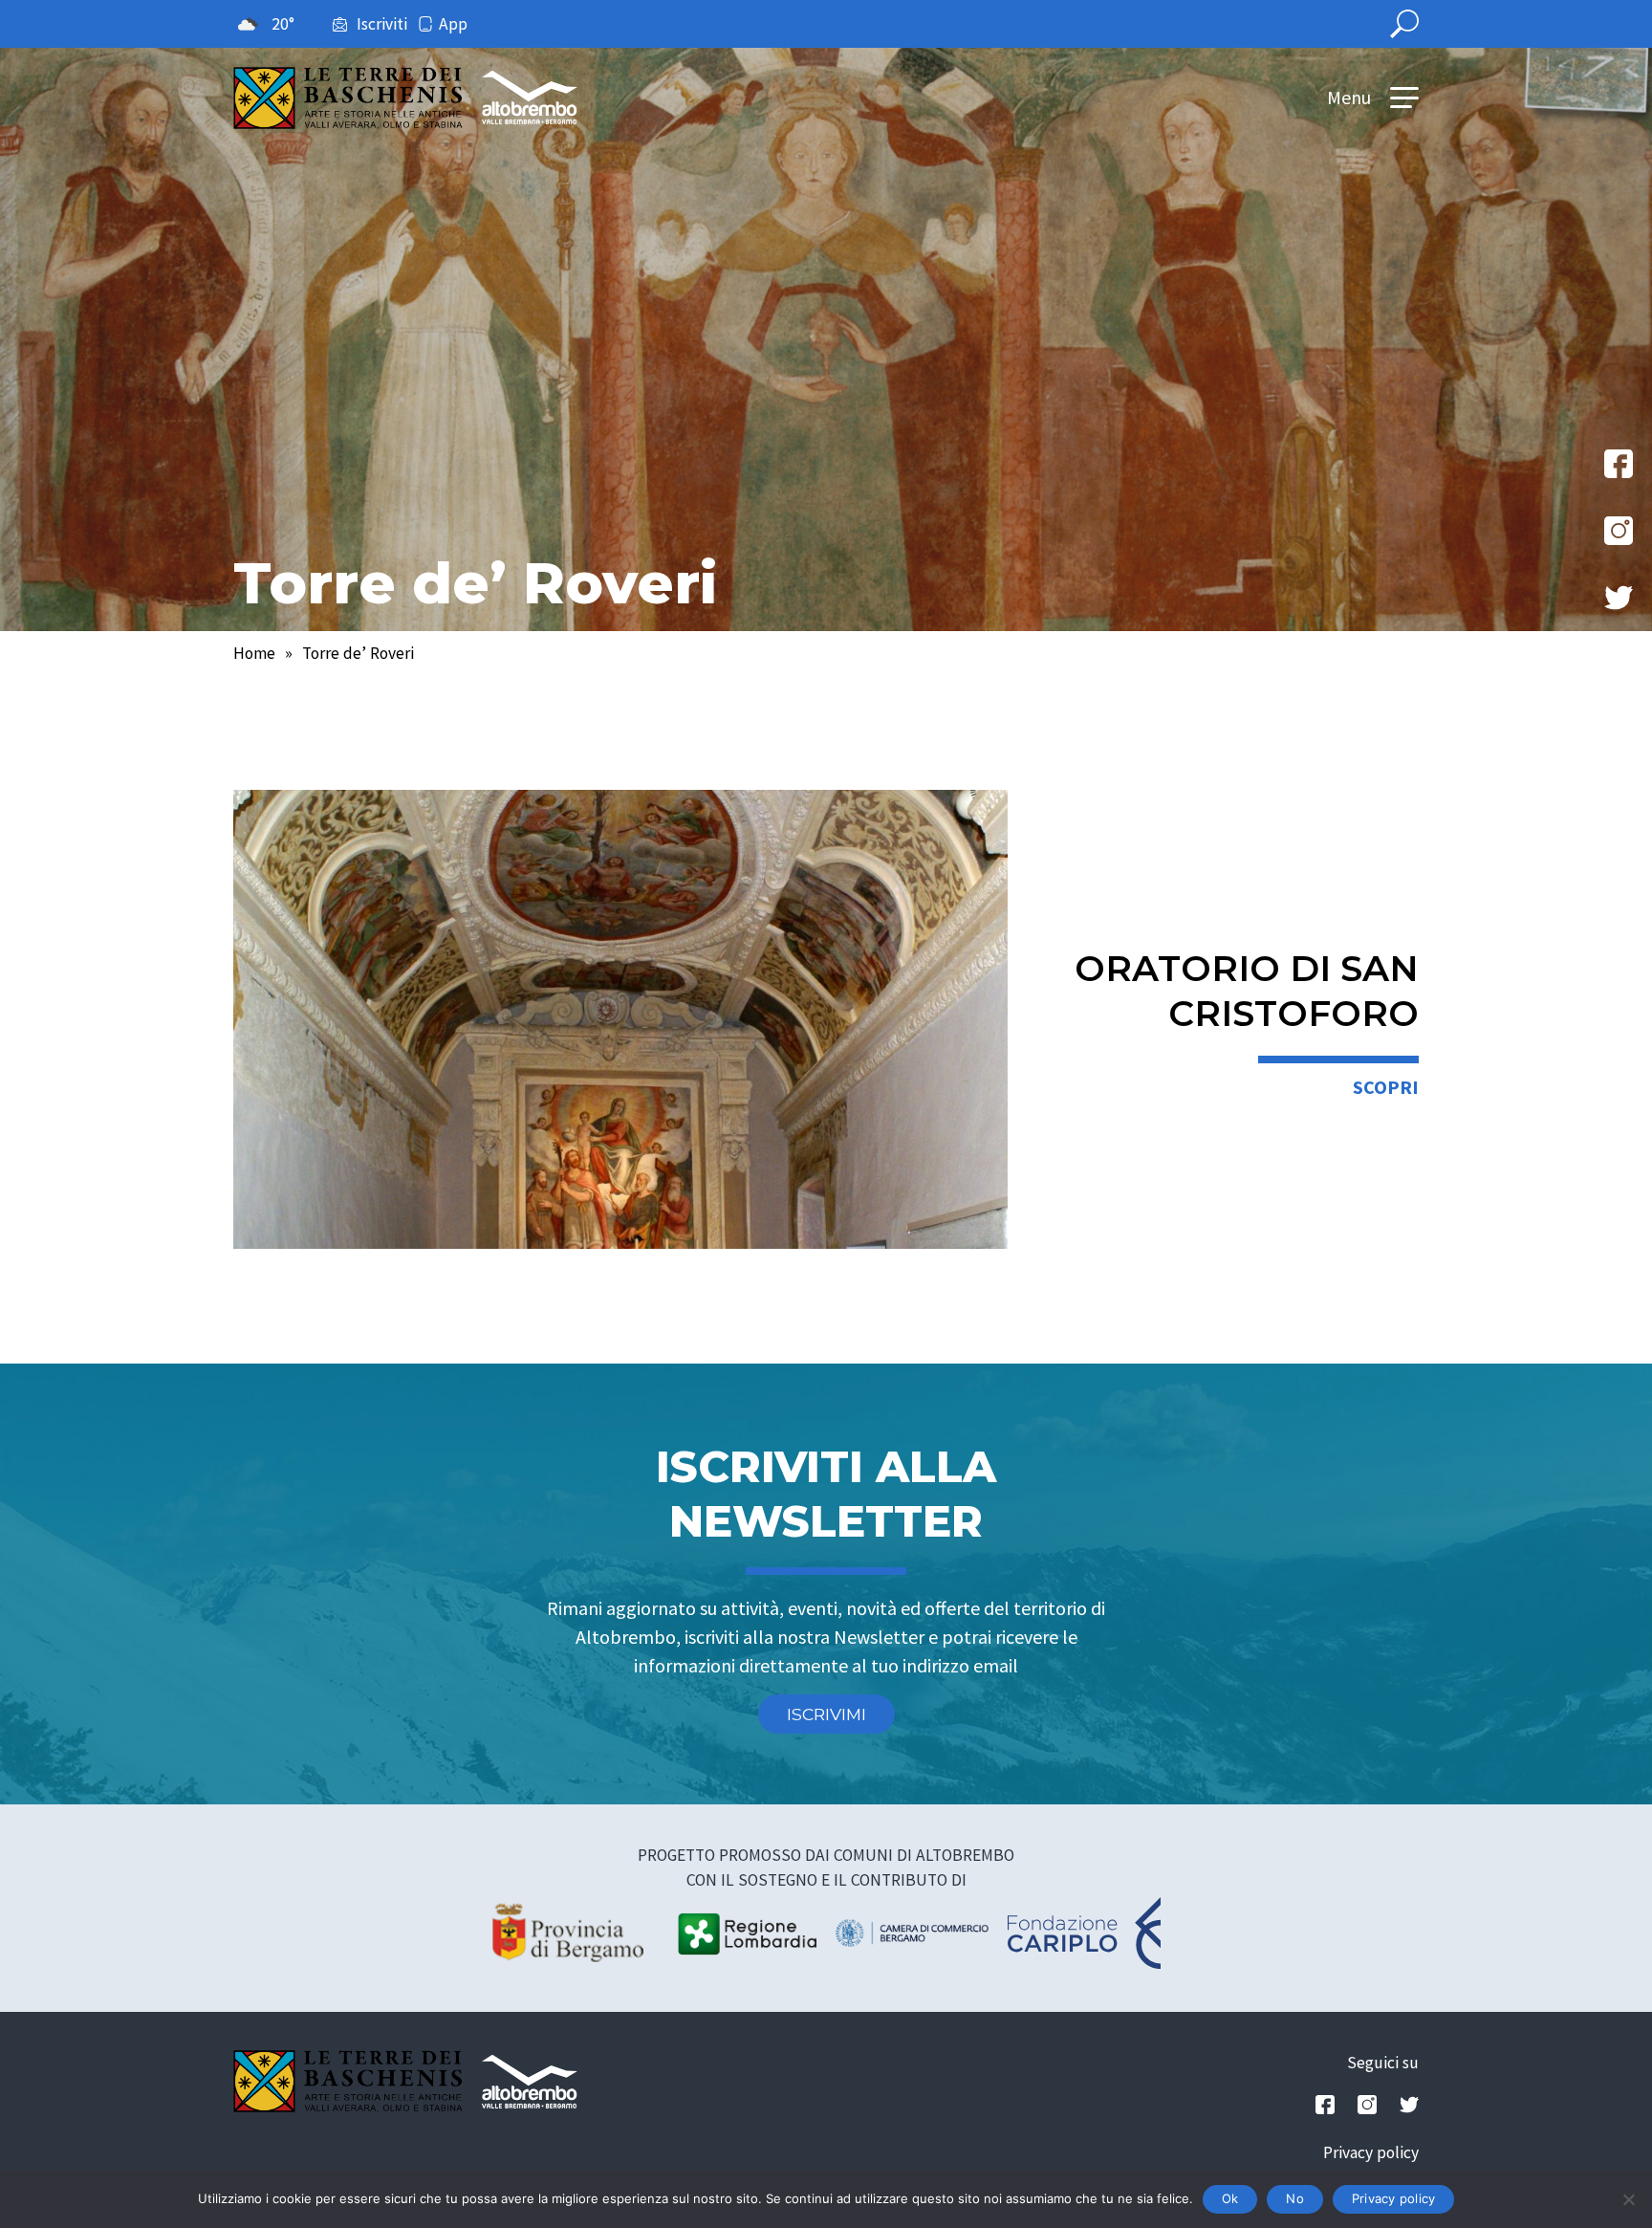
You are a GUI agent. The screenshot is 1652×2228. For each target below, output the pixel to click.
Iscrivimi (826, 1714)
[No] (1628, 2199)
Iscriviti (382, 24)
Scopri (1386, 1087)
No (1295, 2198)
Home (254, 653)
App (453, 24)
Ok (1230, 2198)
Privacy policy (1371, 2152)
